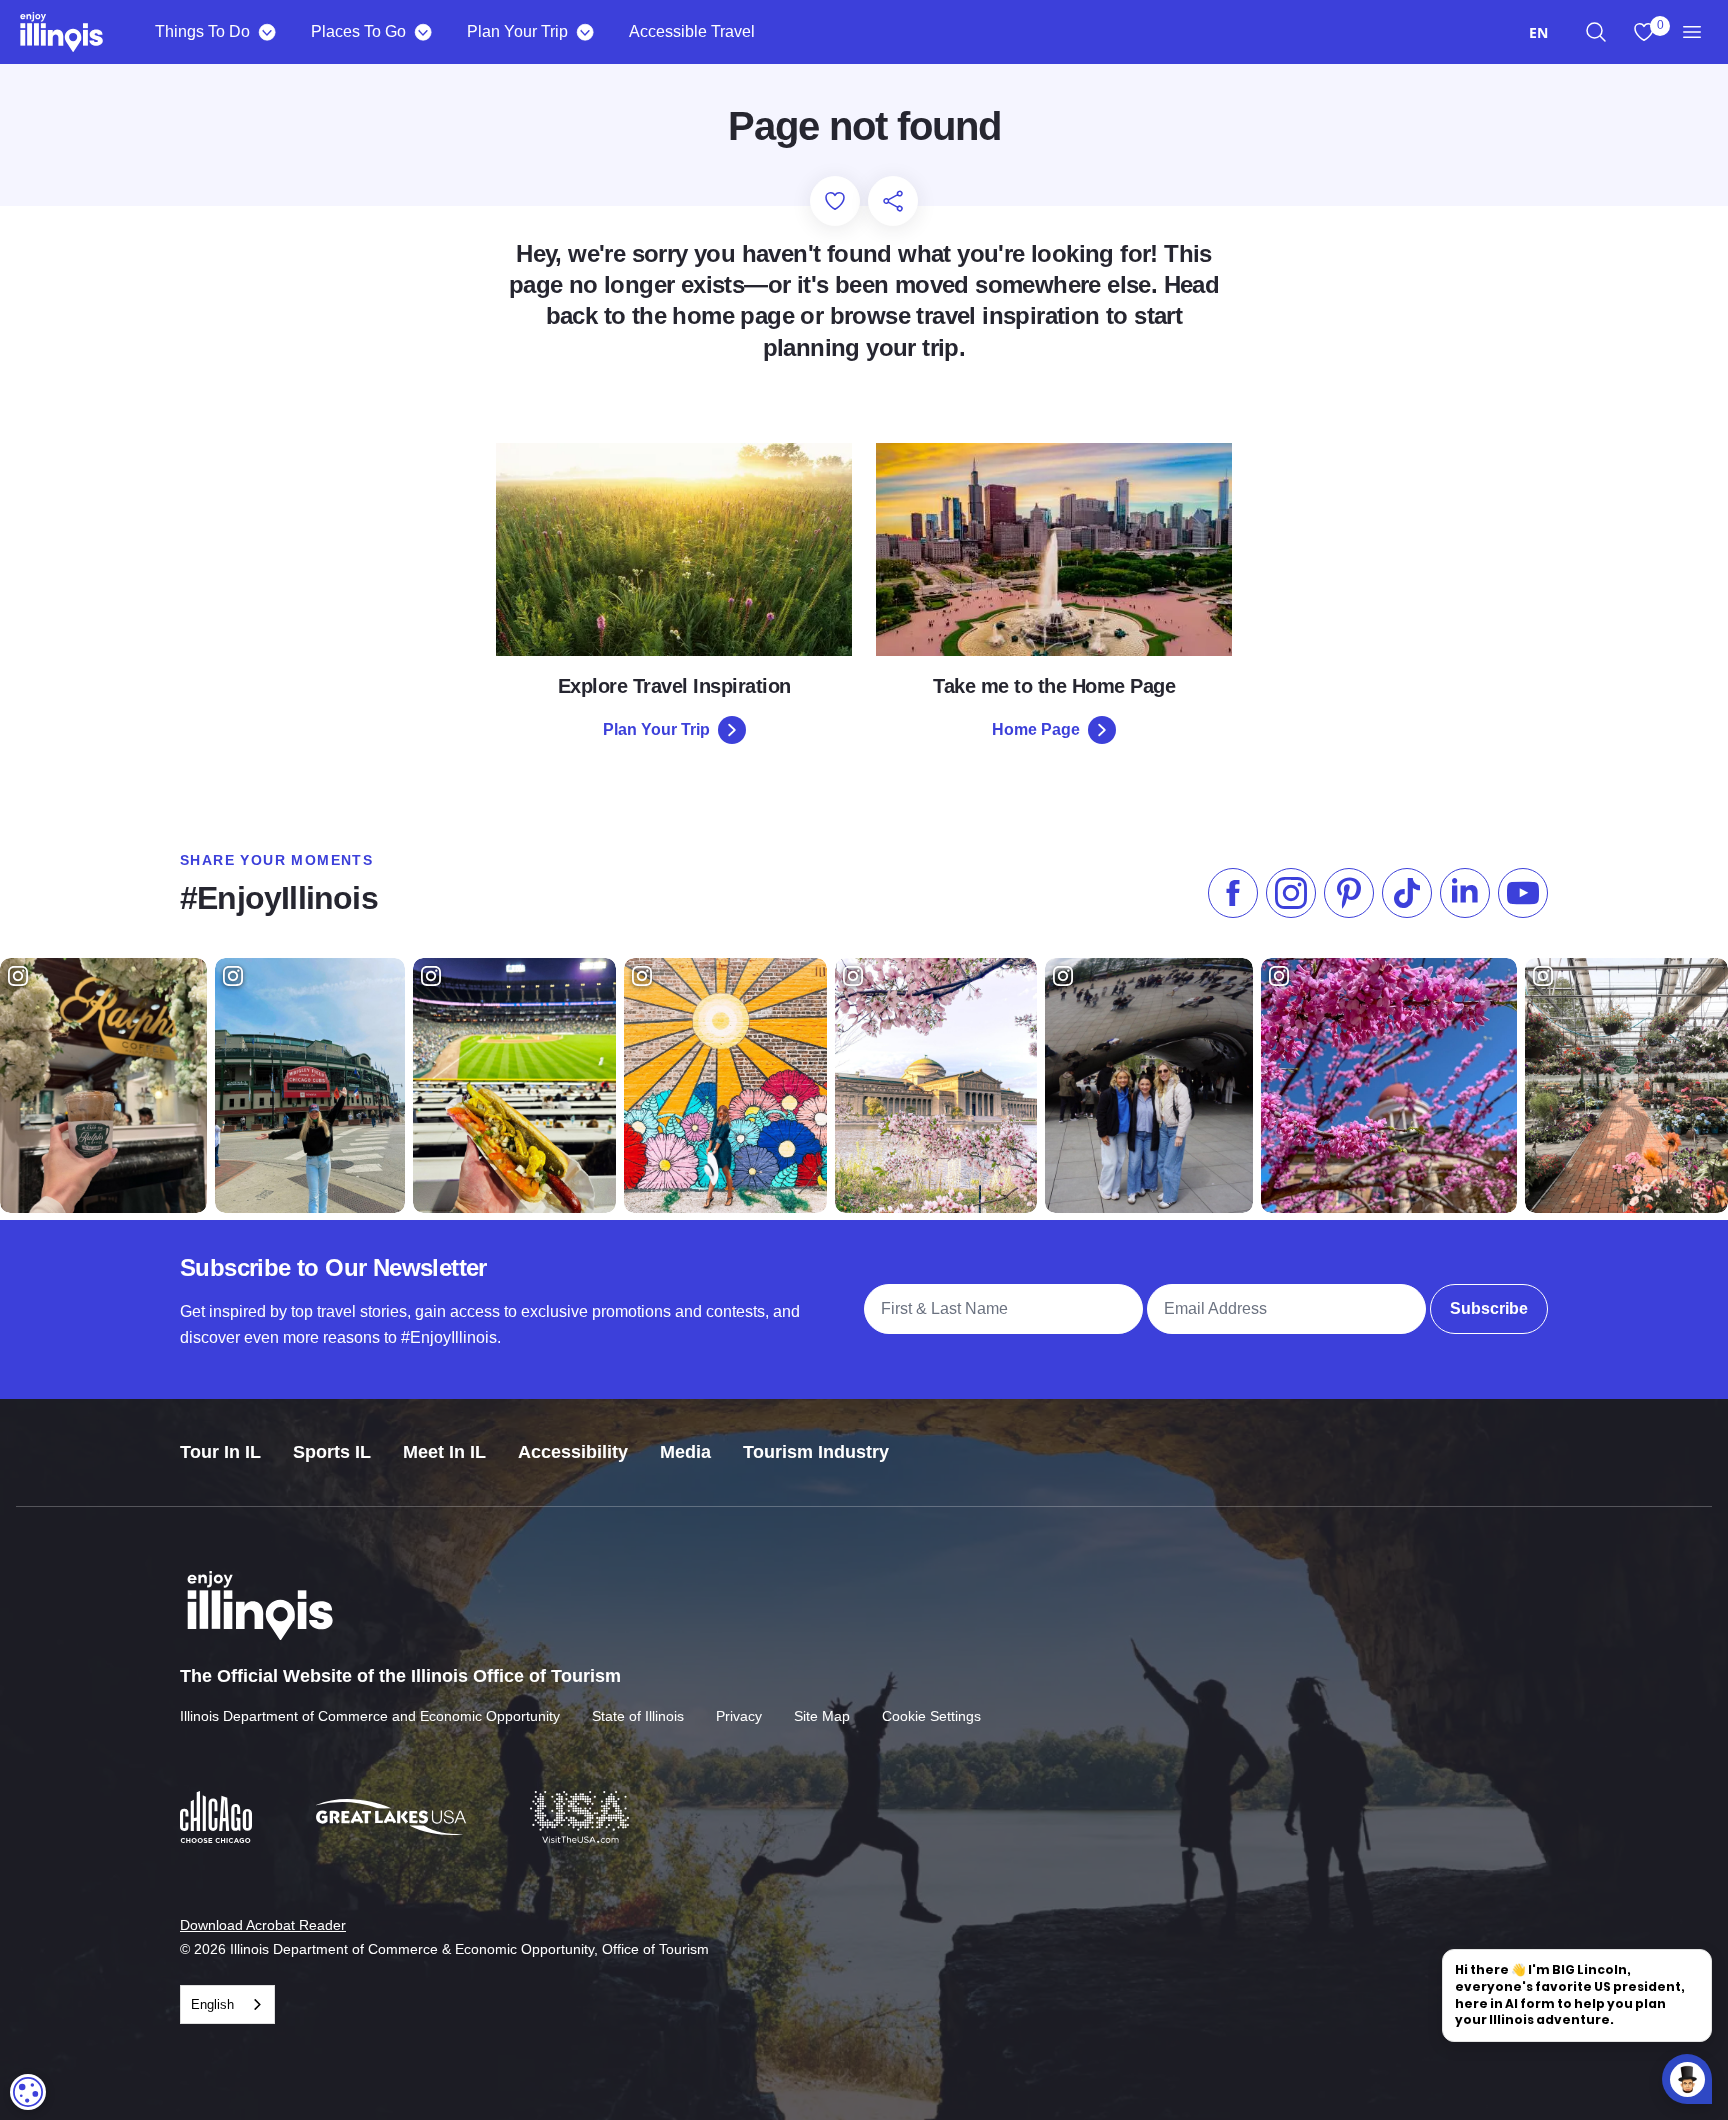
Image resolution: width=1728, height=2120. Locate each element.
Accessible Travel (692, 31)
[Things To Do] (266, 32)
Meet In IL (444, 1452)
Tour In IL (220, 1452)
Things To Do (202, 31)
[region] (1596, 32)
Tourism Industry (816, 1452)
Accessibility (573, 1452)
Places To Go (358, 31)
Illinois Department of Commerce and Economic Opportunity (370, 1716)
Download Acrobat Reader (263, 1925)
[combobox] (1538, 32)
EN (1538, 32)
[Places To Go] (422, 32)
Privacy (739, 1716)
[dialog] (28, 2092)
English (212, 2004)
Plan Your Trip (517, 31)
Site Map (822, 1716)
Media (685, 1452)
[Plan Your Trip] (584, 32)
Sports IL (332, 1452)
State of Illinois (638, 1716)
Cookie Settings (931, 1716)
